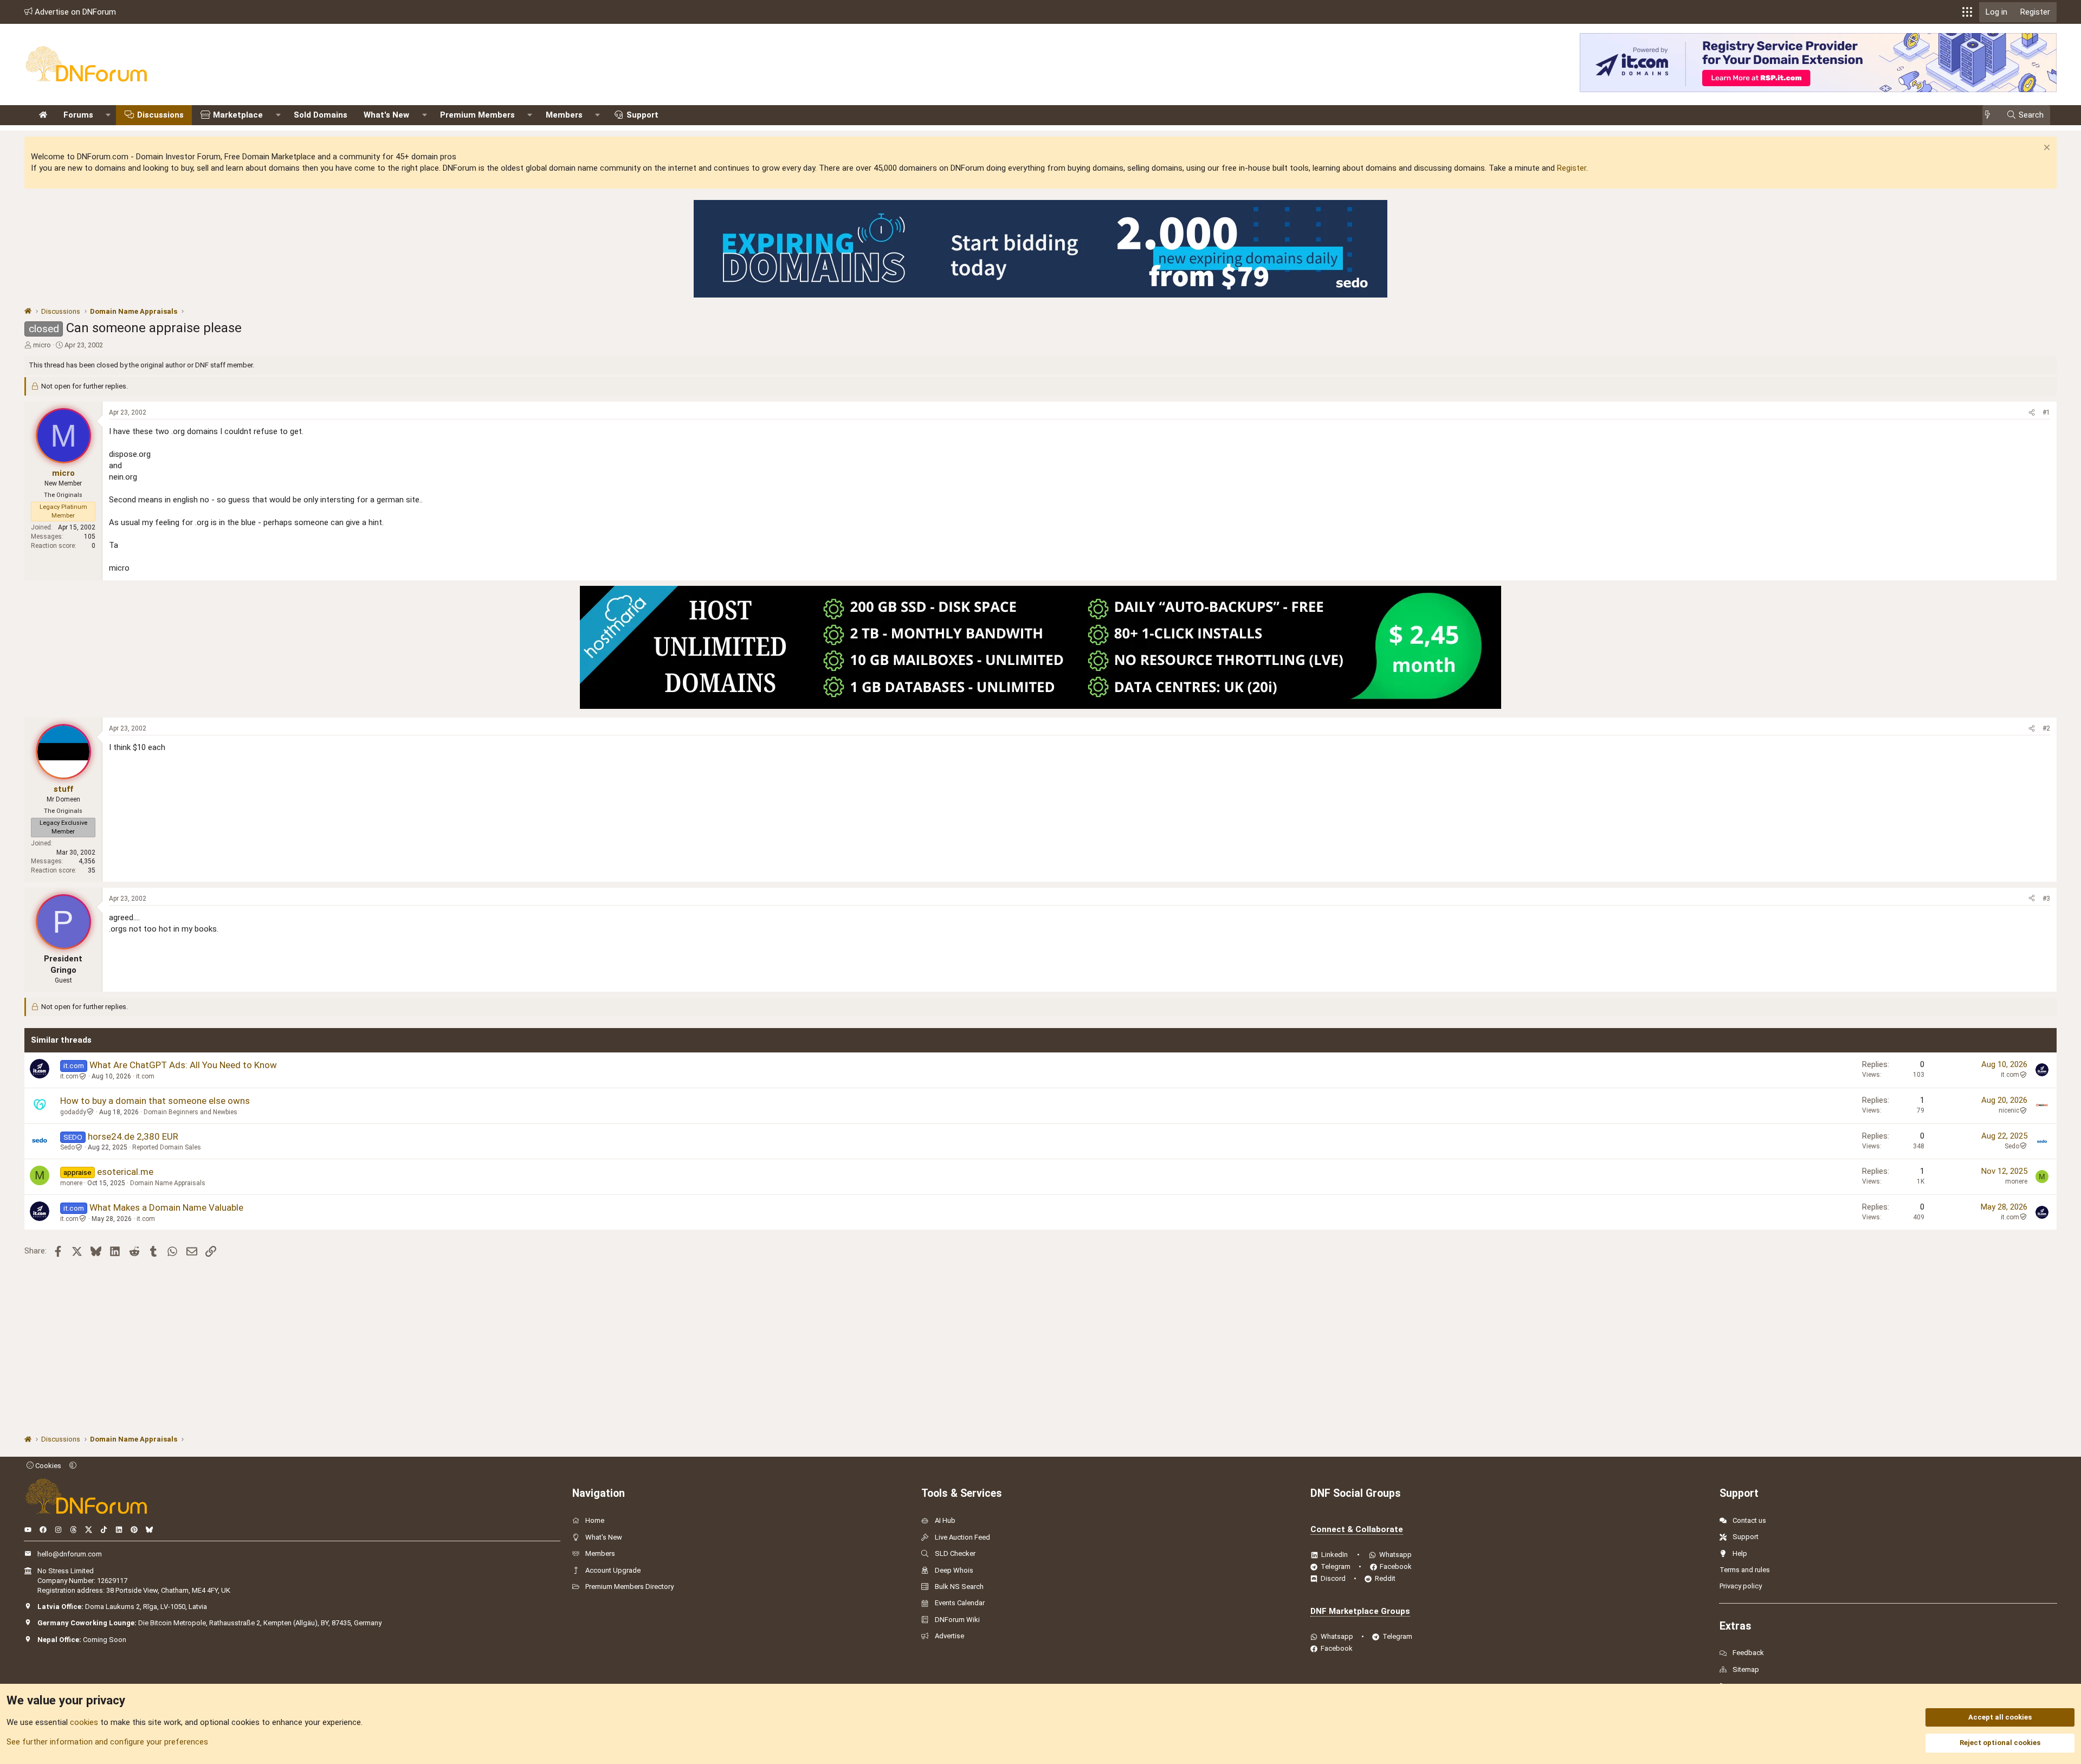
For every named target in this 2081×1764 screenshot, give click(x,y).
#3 (2046, 899)
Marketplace (238, 115)
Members (564, 115)
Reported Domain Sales (167, 1147)
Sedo (67, 1147)
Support (642, 115)
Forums (78, 115)
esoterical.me (125, 1172)
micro (42, 345)
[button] (1967, 12)
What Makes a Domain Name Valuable (166, 1207)
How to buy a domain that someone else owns (155, 1101)
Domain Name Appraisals (168, 1183)
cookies (84, 1722)
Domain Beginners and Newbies (190, 1112)
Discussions (160, 115)
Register (1572, 168)
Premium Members (477, 115)
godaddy (73, 1112)
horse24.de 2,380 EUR (133, 1136)
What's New (386, 115)
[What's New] (1991, 115)
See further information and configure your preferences (107, 1742)
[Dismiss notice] (2046, 149)
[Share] (2032, 413)
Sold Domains (321, 115)
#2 (2046, 728)
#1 (2046, 412)
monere (71, 1183)
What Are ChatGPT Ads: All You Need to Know (183, 1065)
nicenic (2009, 1110)
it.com (69, 1076)
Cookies (47, 1466)
